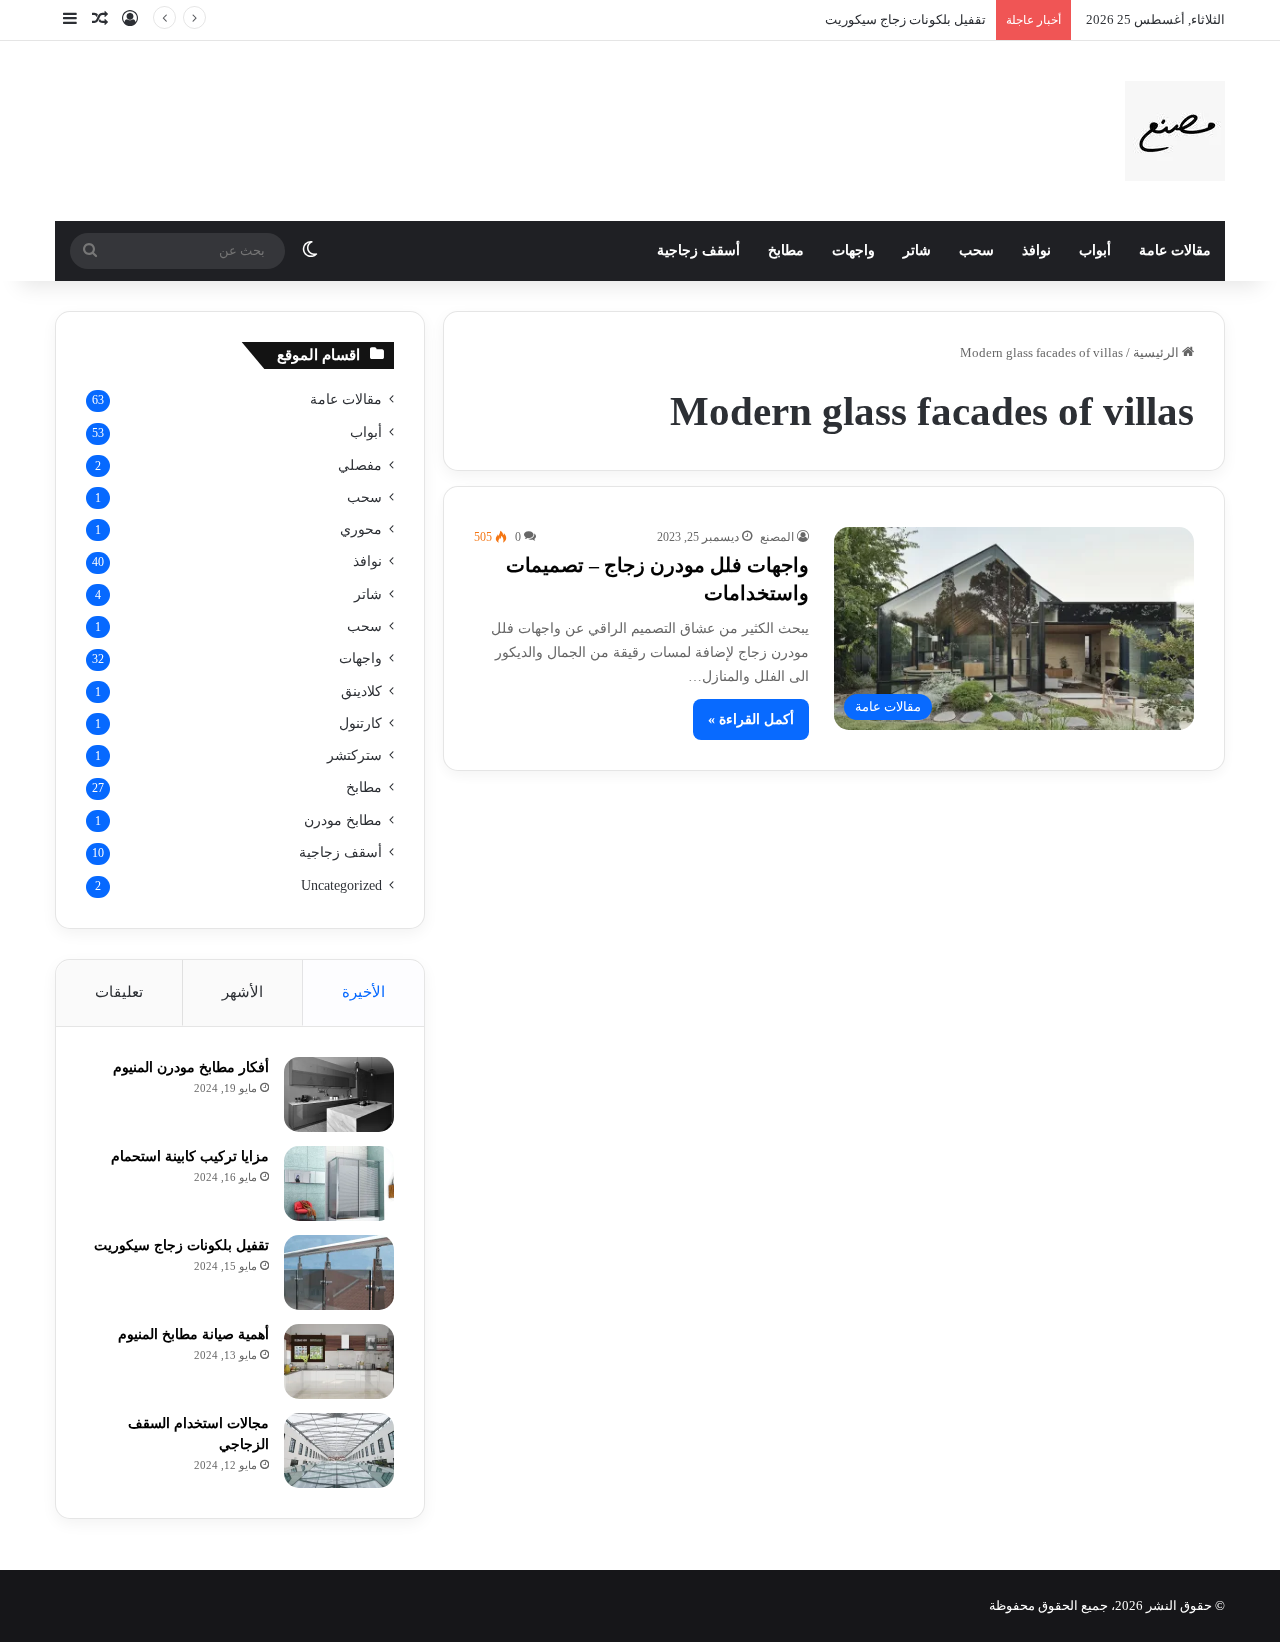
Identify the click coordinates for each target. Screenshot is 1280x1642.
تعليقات (119, 992)
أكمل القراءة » (751, 719)
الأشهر (242, 992)
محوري (361, 529)
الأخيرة (363, 992)
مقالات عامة (1175, 250)
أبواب (1095, 250)
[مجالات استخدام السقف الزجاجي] (339, 1450)
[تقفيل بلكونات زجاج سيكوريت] (339, 1272)
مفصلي (360, 465)
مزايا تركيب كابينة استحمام (190, 1156)
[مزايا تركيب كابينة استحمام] (339, 1183)
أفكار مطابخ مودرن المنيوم (191, 1067)
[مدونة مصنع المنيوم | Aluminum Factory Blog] (1175, 131)
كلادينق (361, 691)
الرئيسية (1157, 352)
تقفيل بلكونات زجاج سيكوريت (905, 19)
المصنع (777, 537)
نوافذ (1036, 250)
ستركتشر (354, 755)
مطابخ (786, 250)
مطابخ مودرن (343, 820)
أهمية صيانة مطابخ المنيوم (193, 1334)
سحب (976, 250)
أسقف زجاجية (698, 250)
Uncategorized (341, 885)
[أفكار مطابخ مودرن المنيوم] (339, 1094)
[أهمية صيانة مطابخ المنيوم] (339, 1361)
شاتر (917, 250)
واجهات (853, 250)
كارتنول (360, 723)
